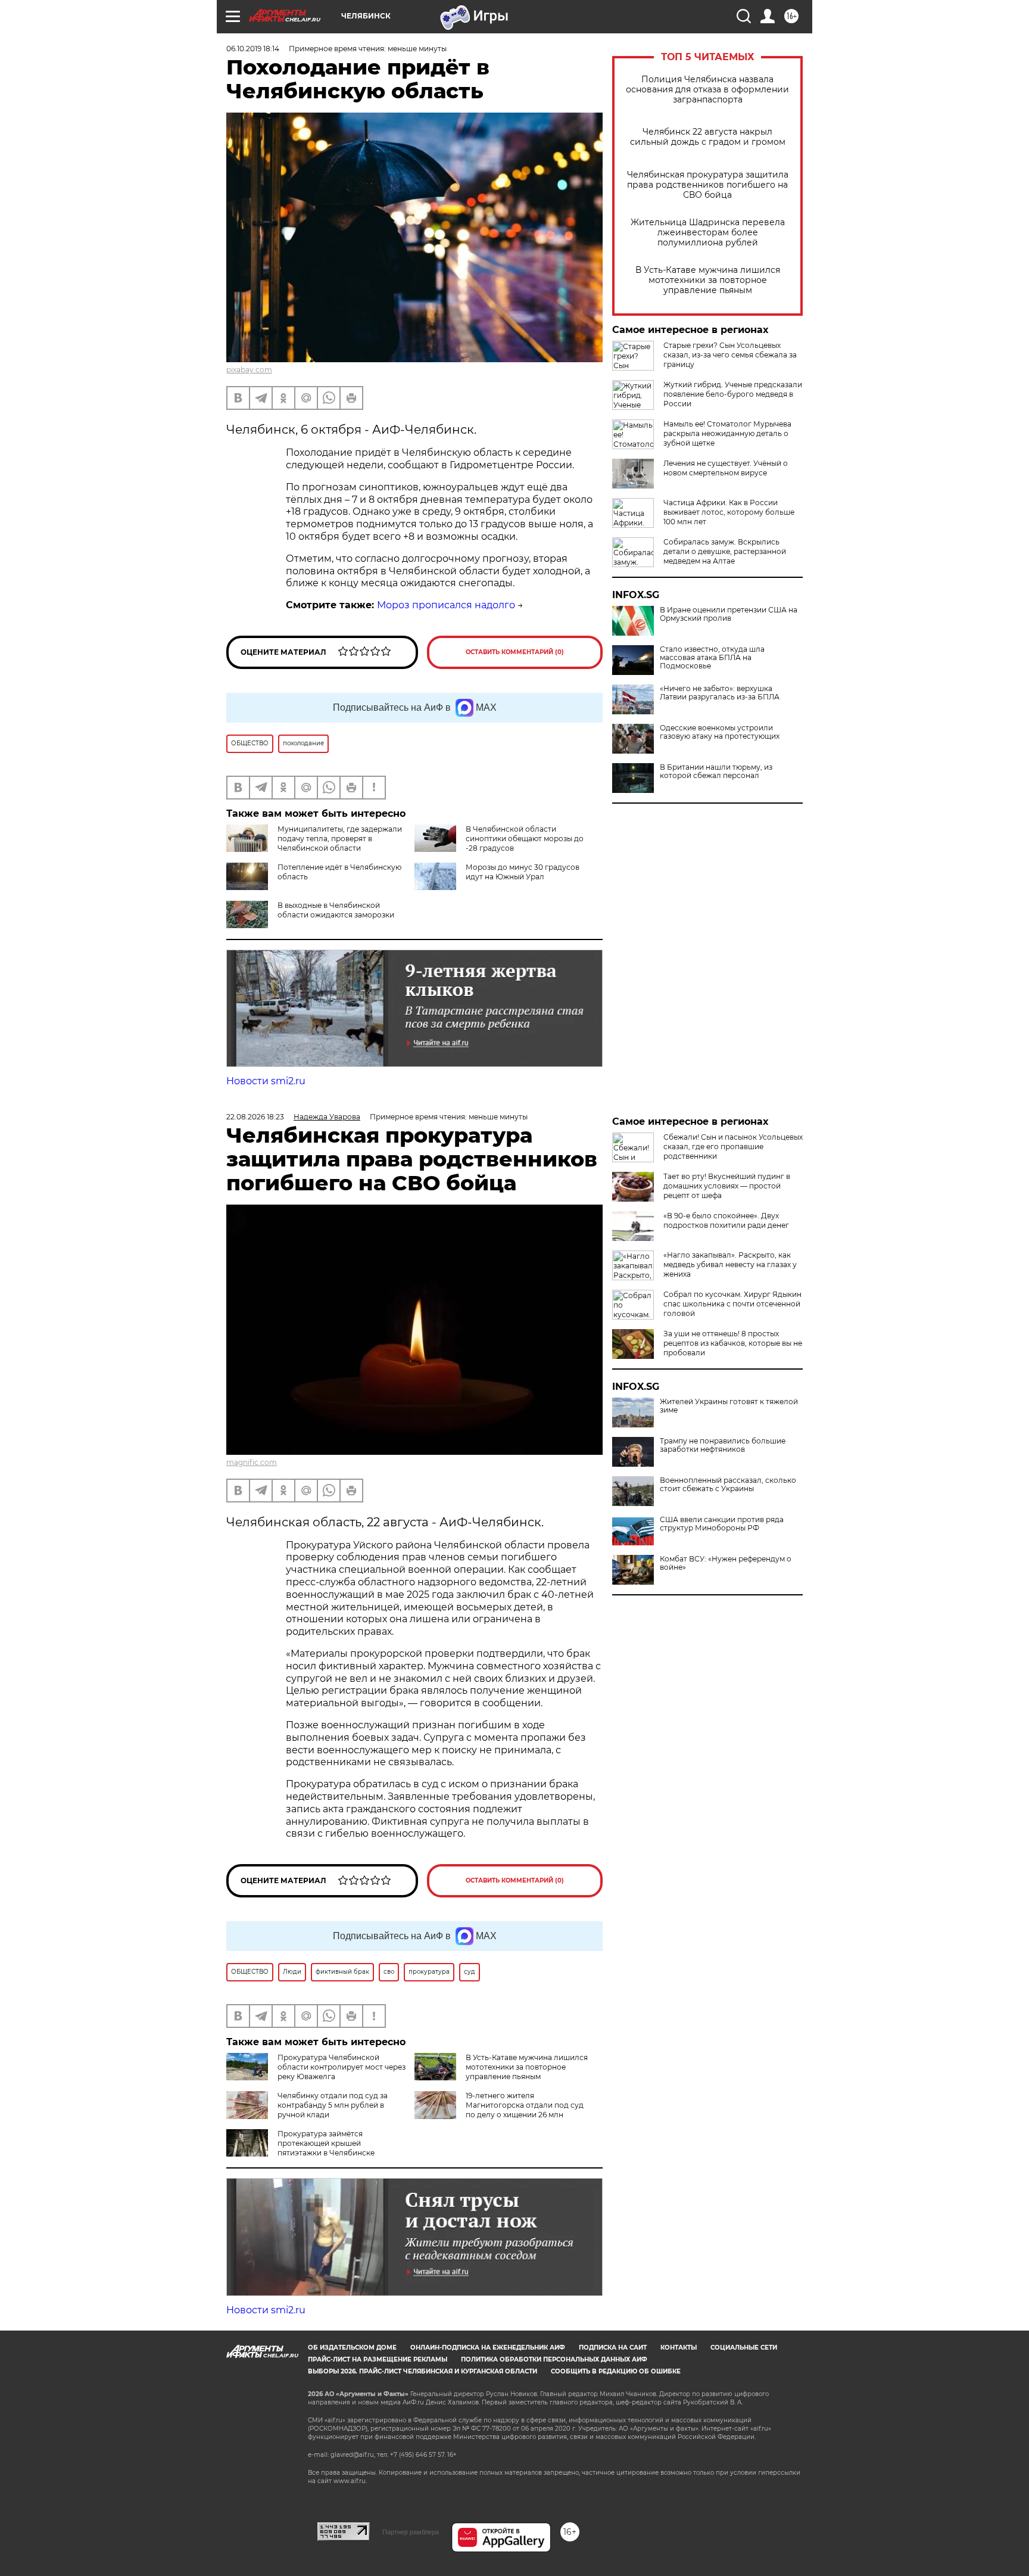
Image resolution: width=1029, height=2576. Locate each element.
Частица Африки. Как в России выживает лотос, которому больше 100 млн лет (729, 512)
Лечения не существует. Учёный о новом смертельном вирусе (726, 468)
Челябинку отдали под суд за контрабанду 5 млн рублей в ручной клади (333, 2105)
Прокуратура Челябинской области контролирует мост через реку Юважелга (342, 2067)
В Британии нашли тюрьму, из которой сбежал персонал (716, 771)
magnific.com (252, 1462)
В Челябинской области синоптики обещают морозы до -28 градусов (525, 839)
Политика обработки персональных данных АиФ (554, 2359)
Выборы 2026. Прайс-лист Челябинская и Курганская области (422, 2371)
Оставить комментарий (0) (515, 652)
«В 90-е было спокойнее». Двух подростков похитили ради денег (726, 1220)
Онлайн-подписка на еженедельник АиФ (488, 2348)
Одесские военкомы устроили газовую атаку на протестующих (720, 732)
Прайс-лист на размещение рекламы (378, 2359)
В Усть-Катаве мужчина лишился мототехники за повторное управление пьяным (708, 280)
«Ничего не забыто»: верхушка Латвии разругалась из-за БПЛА (720, 693)
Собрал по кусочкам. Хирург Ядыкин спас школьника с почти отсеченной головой (732, 1304)
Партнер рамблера (411, 2532)
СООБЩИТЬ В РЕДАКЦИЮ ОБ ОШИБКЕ (616, 2371)
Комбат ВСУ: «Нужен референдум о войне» (726, 1563)
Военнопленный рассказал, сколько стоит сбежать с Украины (728, 1485)
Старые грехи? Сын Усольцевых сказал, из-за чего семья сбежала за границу (730, 355)
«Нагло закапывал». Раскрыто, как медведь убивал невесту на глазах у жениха (730, 1264)
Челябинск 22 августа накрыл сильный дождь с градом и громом (708, 137)
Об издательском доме (352, 2348)
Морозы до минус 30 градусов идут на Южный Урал (523, 872)
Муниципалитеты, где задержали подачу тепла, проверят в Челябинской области (340, 839)
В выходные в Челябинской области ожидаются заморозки (336, 910)
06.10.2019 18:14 (253, 49)
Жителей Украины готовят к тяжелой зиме (729, 1406)
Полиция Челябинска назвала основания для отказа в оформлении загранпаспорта (707, 90)
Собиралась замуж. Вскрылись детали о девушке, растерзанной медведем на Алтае (725, 551)
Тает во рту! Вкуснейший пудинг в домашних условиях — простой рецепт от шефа (727, 1186)
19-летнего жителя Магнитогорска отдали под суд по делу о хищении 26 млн (525, 2105)
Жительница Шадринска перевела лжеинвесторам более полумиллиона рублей (708, 233)
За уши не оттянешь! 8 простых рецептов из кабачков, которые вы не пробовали (733, 1343)
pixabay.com (249, 370)
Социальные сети (744, 2348)
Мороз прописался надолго (446, 605)
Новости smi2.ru (266, 1081)
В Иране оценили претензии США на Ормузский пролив (729, 614)
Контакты (679, 2348)
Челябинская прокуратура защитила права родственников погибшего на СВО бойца (708, 185)
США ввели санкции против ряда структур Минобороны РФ (722, 1524)
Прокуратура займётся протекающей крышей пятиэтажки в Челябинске (326, 2143)
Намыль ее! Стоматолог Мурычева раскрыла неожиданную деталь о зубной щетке (727, 433)
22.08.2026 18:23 (255, 1117)
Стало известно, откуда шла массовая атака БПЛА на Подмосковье (712, 658)
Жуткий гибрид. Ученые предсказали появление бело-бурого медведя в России (733, 394)
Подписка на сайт (613, 2348)
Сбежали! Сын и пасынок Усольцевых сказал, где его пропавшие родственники (733, 1147)
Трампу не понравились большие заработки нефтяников (723, 1445)
